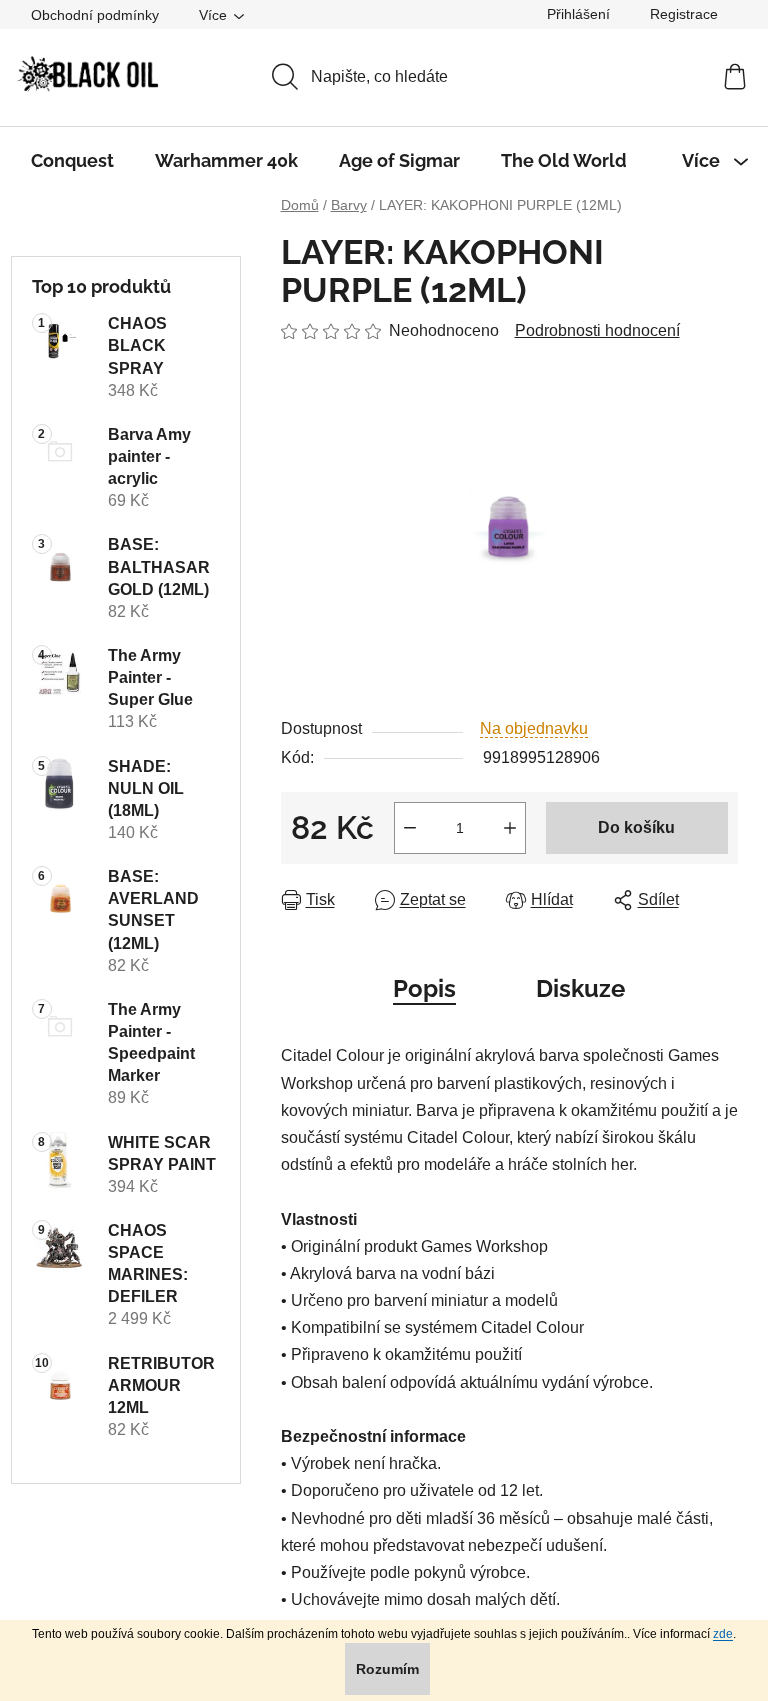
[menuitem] (72, 161)
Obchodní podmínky (95, 15)
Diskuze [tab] (580, 988)
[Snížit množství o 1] (410, 828)
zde (723, 1634)
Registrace (684, 14)
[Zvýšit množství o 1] (510, 828)
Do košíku (636, 827)
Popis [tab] (424, 988)
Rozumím (387, 1669)
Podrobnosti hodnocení (597, 330)
